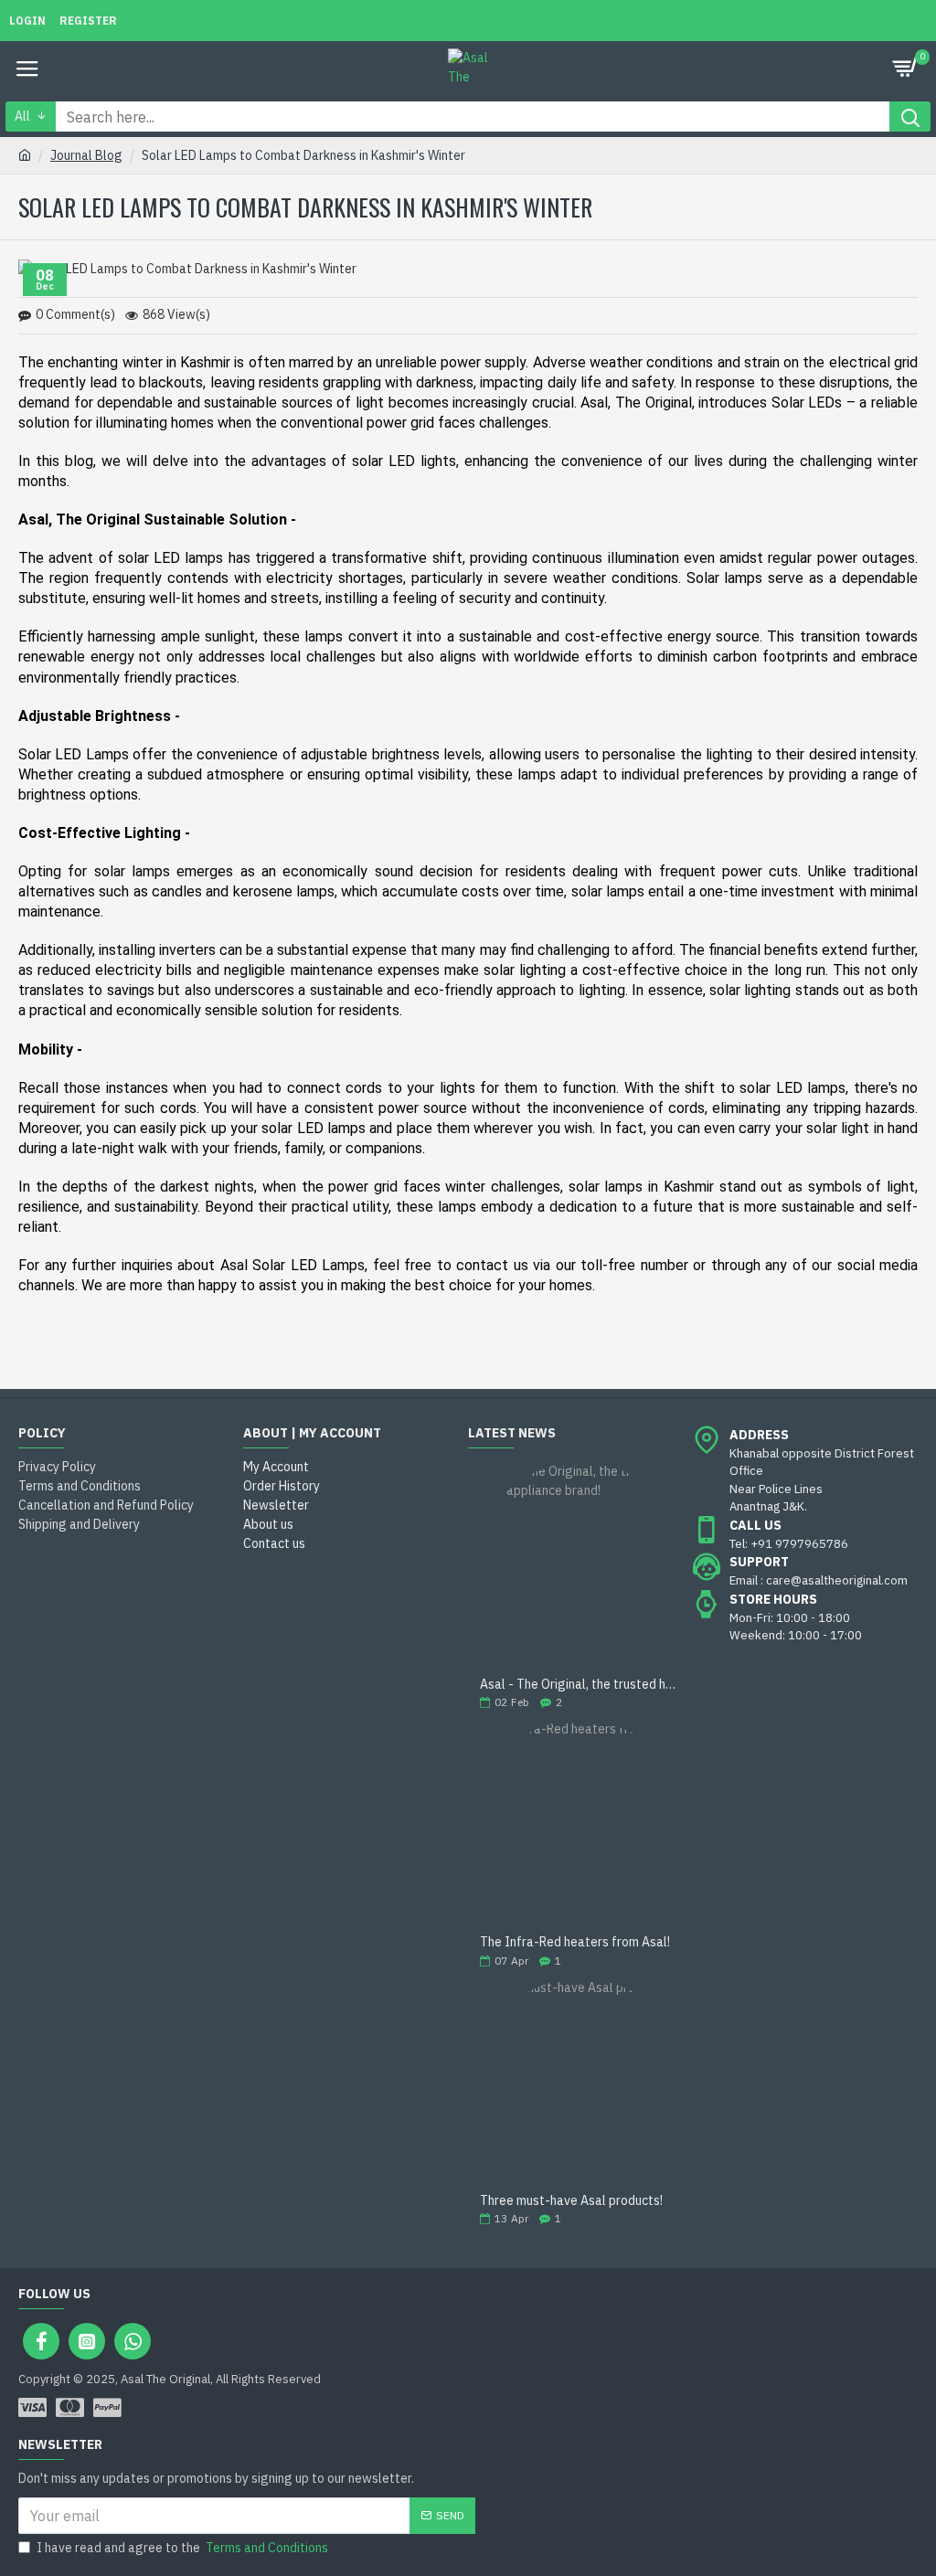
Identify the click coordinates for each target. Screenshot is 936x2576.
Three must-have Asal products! (571, 2201)
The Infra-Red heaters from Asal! (575, 1942)
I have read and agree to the (182, 2548)
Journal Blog (86, 155)
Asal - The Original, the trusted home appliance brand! (580, 1685)
